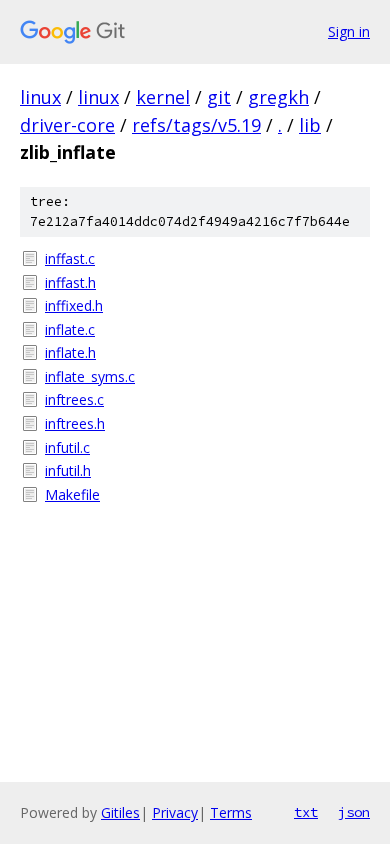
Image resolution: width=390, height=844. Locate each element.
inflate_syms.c (90, 376)
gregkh (278, 97)
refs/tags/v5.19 (196, 125)
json (354, 812)
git (219, 97)
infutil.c (67, 447)
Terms (231, 812)
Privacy (175, 812)
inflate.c (70, 329)
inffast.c (70, 258)
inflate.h (70, 352)
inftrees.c (74, 399)
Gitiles (120, 812)
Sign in (349, 31)
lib (310, 125)
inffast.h (70, 282)
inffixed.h (74, 305)
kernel (163, 97)
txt (306, 812)
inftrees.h (75, 423)
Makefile (72, 494)
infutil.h (68, 470)
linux (40, 97)
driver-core (67, 125)
